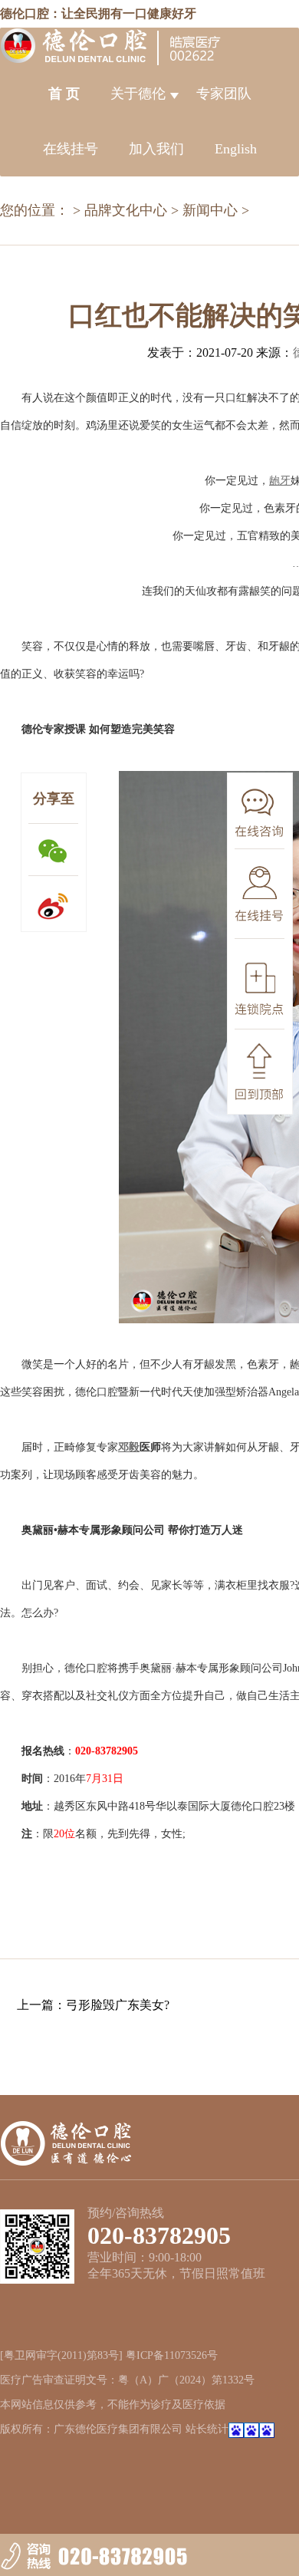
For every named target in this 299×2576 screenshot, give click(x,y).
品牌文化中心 (126, 210)
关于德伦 (138, 94)
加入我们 (156, 149)
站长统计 (207, 2429)
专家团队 (224, 94)
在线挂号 (71, 149)
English (236, 149)
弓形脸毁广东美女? (118, 2005)
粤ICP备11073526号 (172, 2355)
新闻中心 (210, 210)
